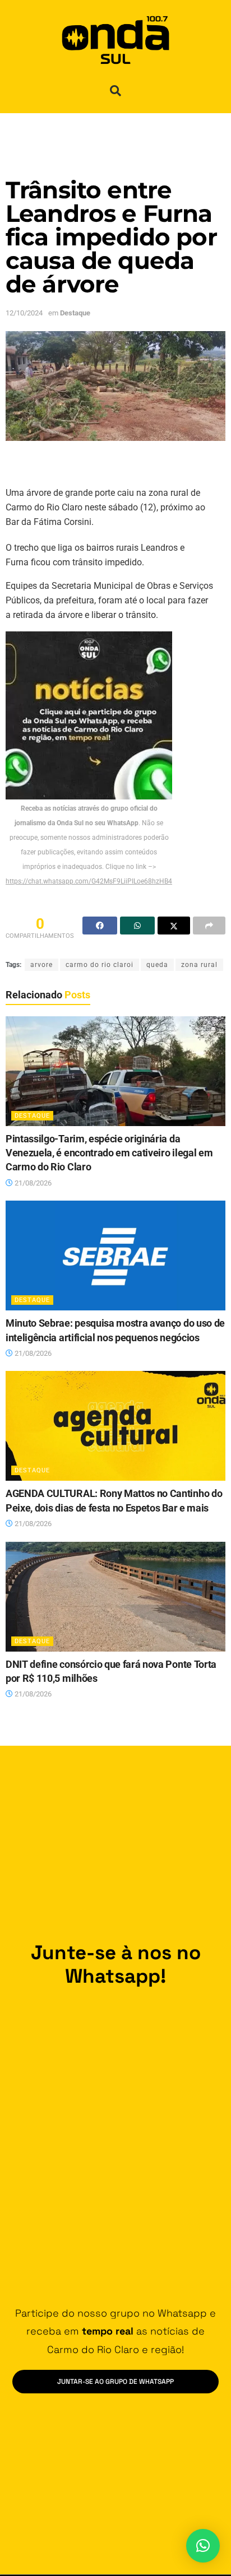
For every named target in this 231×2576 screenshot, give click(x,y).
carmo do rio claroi (100, 965)
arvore (41, 965)
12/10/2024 (24, 313)
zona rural (199, 965)
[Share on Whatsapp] (137, 926)
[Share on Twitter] (174, 926)
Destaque (75, 313)
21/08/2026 (32, 1183)
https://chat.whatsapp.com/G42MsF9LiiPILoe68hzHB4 (89, 881)
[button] (115, 91)
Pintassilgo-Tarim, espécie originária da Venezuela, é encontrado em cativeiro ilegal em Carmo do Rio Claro (109, 1153)
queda (157, 965)
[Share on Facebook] (100, 926)
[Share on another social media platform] (209, 926)
